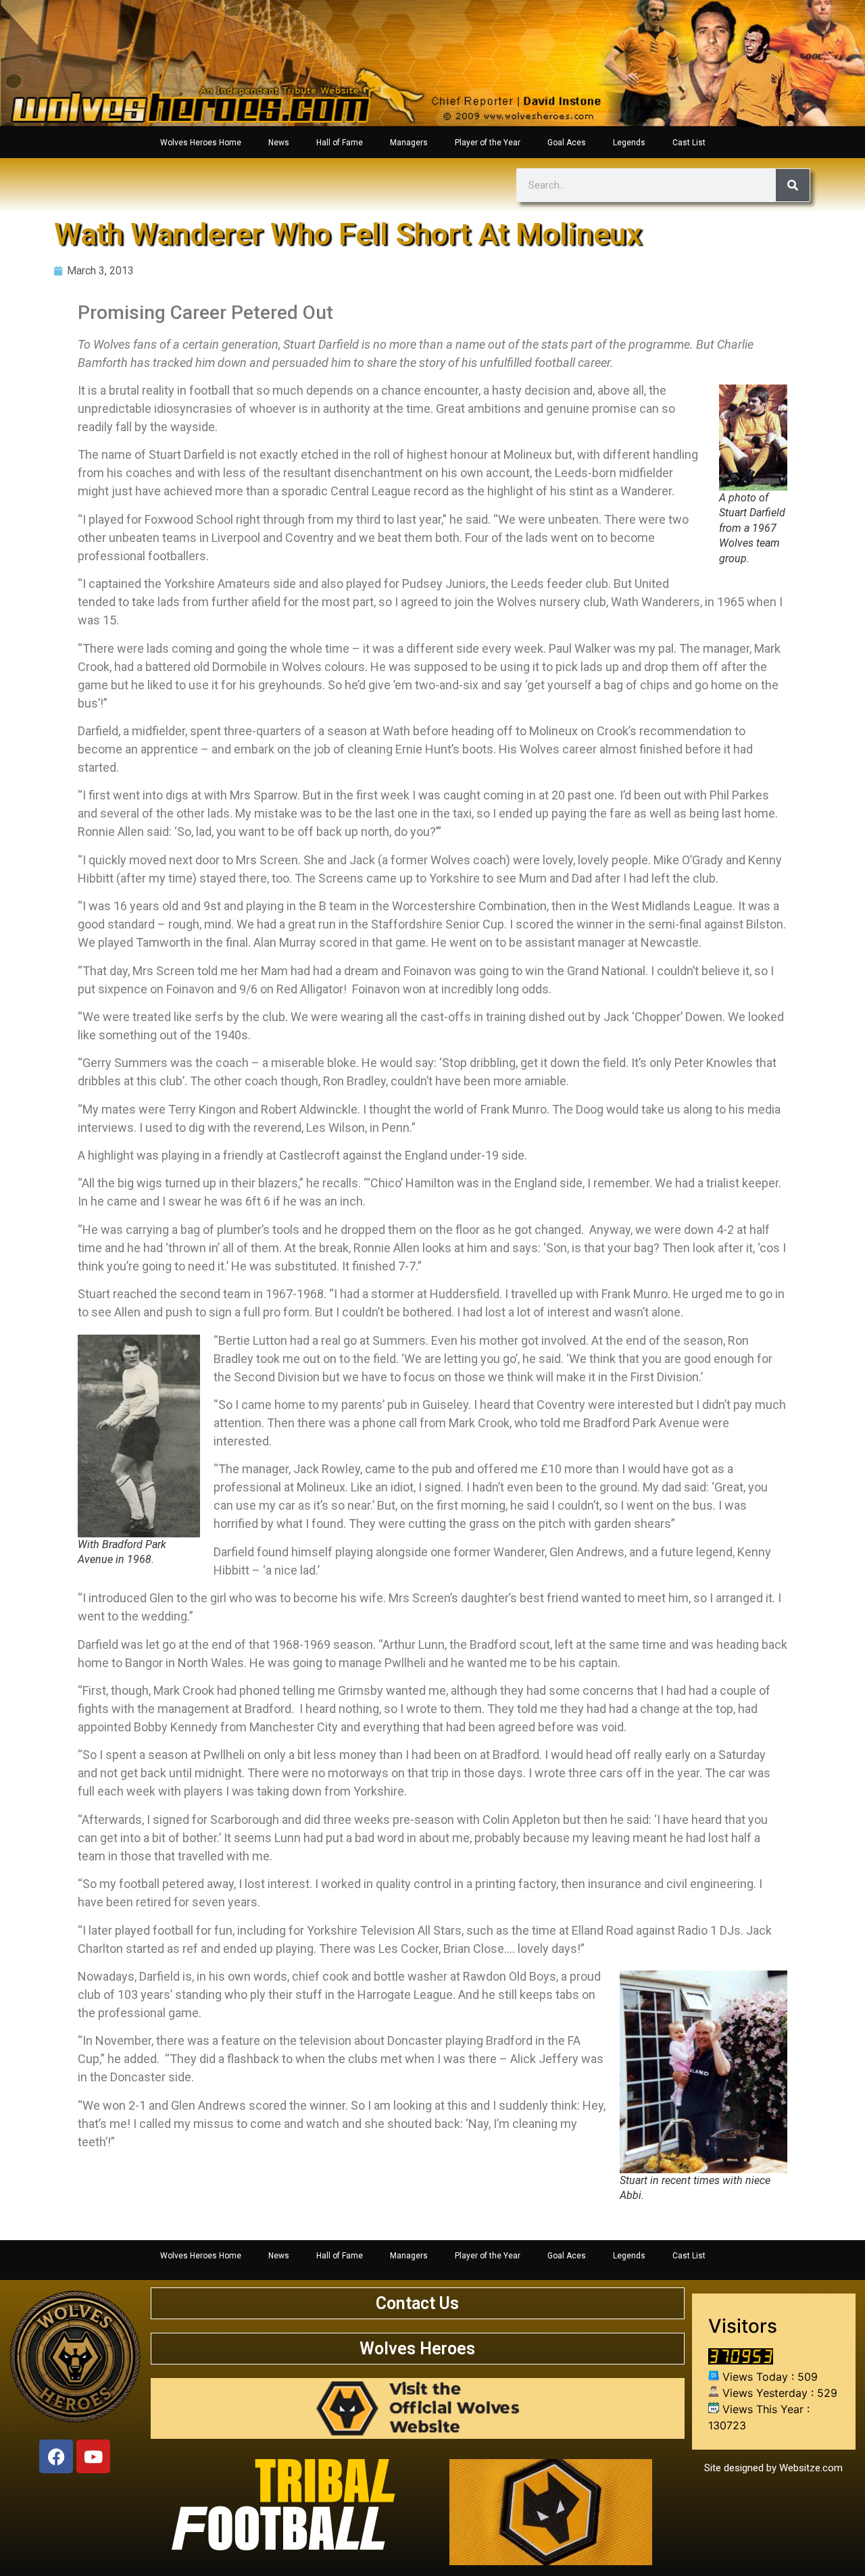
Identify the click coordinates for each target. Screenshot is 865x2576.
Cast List (689, 143)
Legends (629, 143)
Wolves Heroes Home (201, 143)
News (279, 143)
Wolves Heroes (417, 2349)
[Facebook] (56, 2456)
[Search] (793, 185)
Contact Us (417, 2303)
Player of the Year (488, 143)
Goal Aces (567, 143)
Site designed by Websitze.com (773, 2468)
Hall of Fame (340, 143)
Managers (409, 143)
